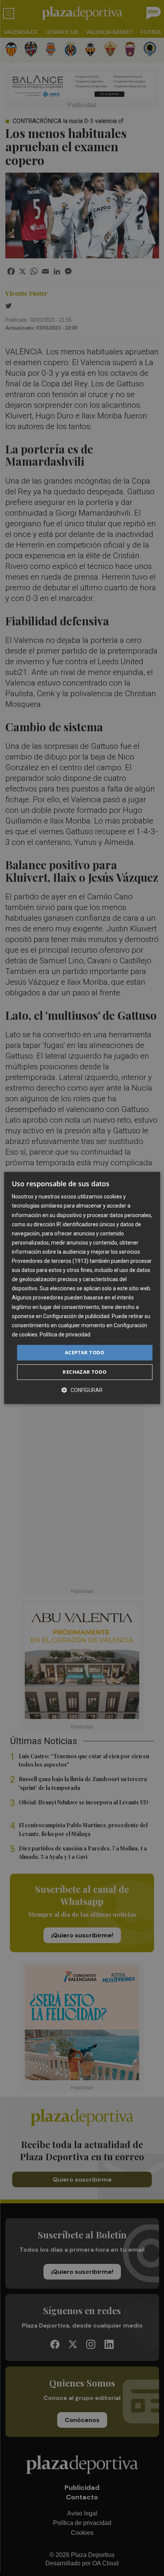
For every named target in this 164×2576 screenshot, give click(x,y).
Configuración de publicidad (76, 1316)
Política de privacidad (65, 1334)
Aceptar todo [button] (85, 1352)
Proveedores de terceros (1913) (50, 1261)
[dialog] (82, 1288)
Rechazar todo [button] (84, 1372)
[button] (82, 1390)
